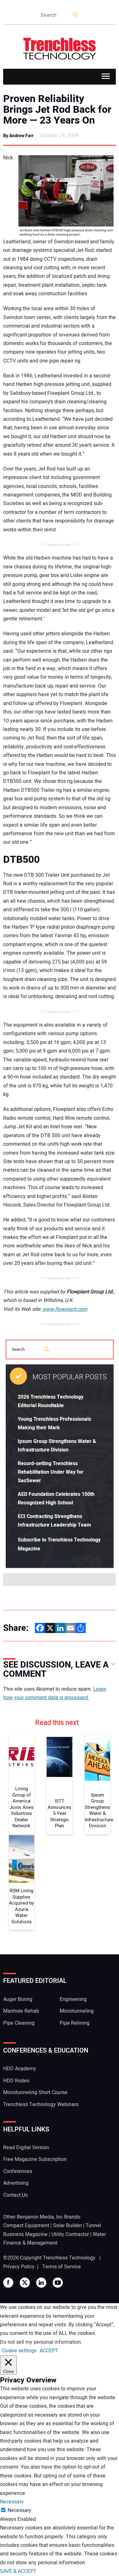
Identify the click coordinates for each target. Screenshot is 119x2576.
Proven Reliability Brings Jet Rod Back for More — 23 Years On (57, 110)
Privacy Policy (19, 2267)
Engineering (73, 1999)
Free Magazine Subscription (35, 2159)
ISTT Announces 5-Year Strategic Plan (60, 1814)
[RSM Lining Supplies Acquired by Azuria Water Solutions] (22, 1859)
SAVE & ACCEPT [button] (18, 2571)
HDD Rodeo (16, 2081)
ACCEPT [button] (49, 2351)
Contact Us (15, 2195)
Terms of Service (62, 2267)
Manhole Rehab (21, 2011)
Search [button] (76, 15)
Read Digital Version (26, 2148)
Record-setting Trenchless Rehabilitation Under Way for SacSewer (51, 1472)
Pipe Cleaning (19, 2023)
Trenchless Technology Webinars (41, 2105)
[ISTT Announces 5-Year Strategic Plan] (60, 1757)
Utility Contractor (70, 2234)
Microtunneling (77, 2011)
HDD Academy (20, 2069)
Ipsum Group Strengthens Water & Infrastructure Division (98, 1811)
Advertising (16, 2183)
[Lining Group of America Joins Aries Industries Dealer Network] (22, 1757)
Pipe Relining (75, 2023)
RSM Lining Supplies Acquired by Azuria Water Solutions (21, 1906)
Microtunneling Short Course (35, 2092)
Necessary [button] (12, 2502)
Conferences (18, 2171)
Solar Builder (67, 2226)
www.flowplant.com (64, 1309)
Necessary (20, 2510)
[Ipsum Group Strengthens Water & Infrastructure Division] (98, 1757)
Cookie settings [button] (19, 2351)
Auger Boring (18, 1999)
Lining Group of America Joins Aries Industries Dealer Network (22, 1807)
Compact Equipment (26, 2226)
